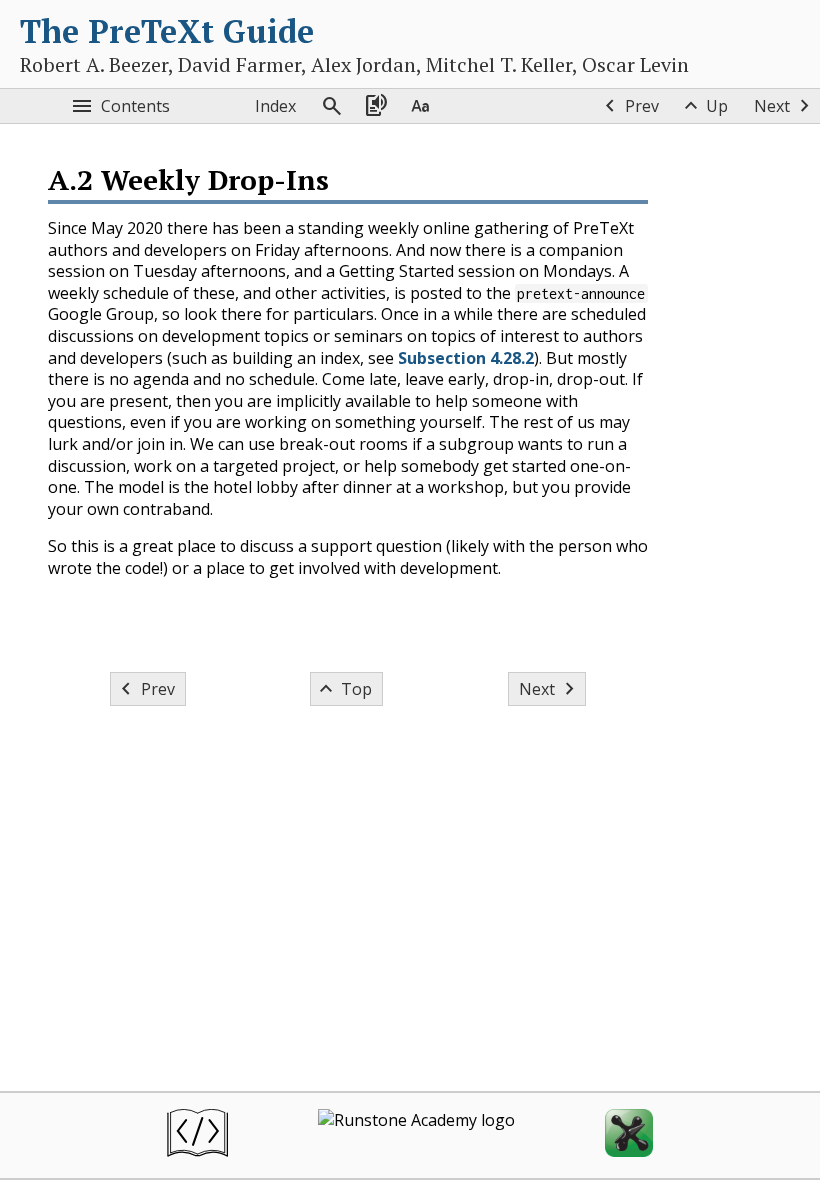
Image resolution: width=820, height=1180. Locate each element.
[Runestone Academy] (416, 1135)
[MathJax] (629, 1135)
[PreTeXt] (197, 1135)
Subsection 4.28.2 (466, 358)
